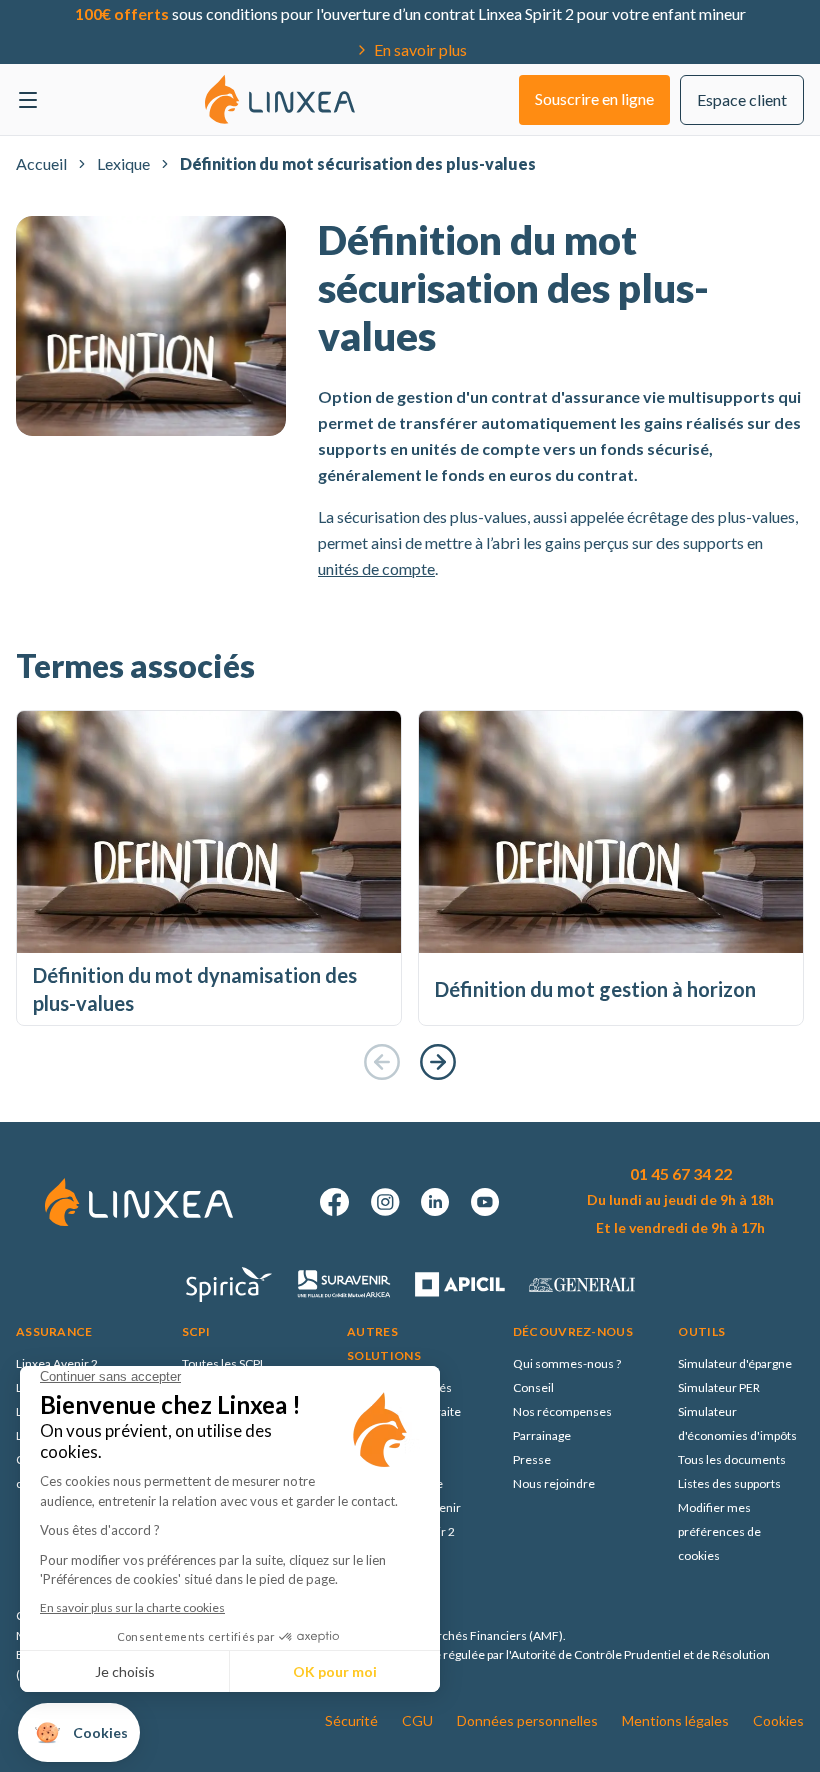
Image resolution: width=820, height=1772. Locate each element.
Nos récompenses (562, 1411)
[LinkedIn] (435, 1202)
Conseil (533, 1387)
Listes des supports (729, 1483)
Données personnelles (527, 1720)
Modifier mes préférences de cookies (719, 1531)
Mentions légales (675, 1720)
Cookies (778, 1720)
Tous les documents (732, 1459)
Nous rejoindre (554, 1483)
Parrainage (542, 1435)
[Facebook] (335, 1202)
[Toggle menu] (28, 100)
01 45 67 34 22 (681, 1173)
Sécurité (351, 1720)
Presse (532, 1459)
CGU (417, 1720)
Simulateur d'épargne (735, 1363)
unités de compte (376, 568)
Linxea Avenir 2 (57, 1363)
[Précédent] (382, 1062)
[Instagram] (385, 1202)
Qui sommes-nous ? (567, 1363)
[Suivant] (438, 1062)
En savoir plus (420, 49)
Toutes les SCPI (222, 1363)
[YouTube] (485, 1202)
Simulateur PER (719, 1387)
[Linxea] (280, 99)
